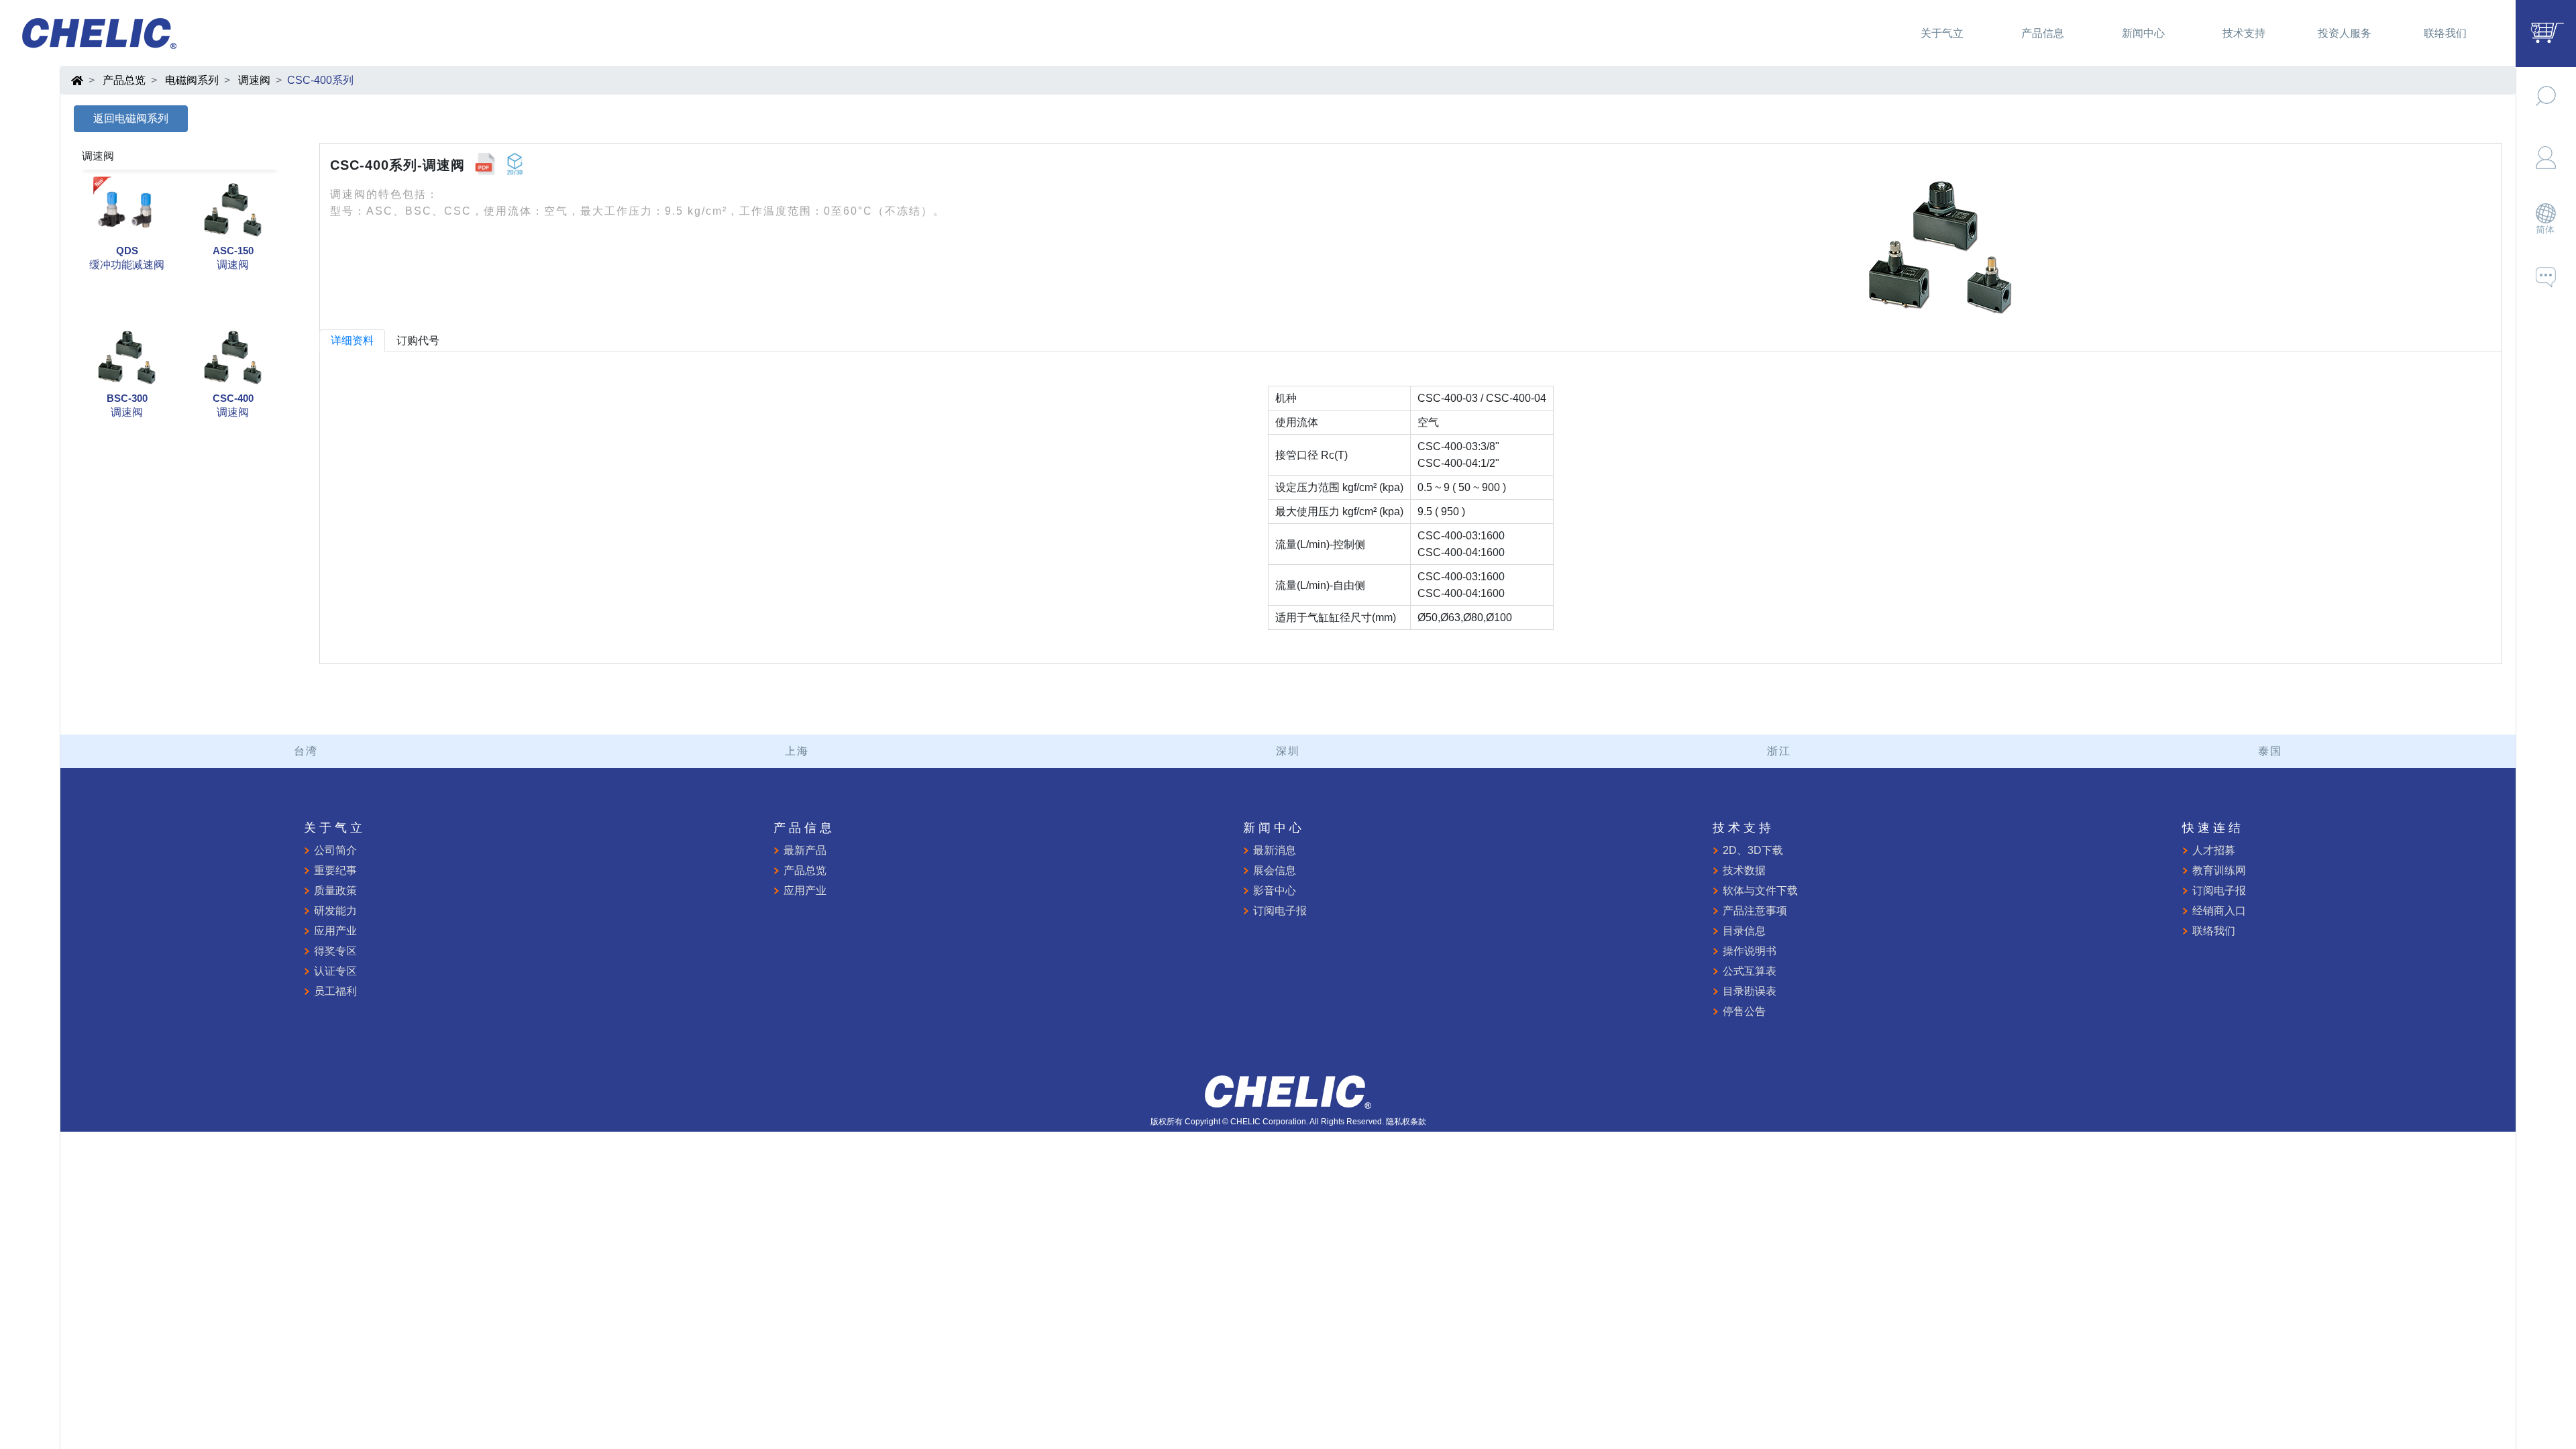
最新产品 (805, 850)
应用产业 (335, 931)
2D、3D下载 (1753, 850)
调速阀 (254, 80)
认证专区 (335, 971)
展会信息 (1275, 870)
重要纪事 (335, 870)
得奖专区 (335, 951)
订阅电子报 (1280, 911)
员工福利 (335, 991)
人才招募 (2214, 850)
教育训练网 (2219, 870)
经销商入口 (2219, 911)
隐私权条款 (1406, 1122)
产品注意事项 (1755, 911)
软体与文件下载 (1760, 891)
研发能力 (335, 911)
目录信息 (1744, 931)
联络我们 (2214, 931)
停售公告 (1744, 1011)
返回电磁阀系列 (131, 118)
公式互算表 (1750, 971)
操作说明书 (1750, 951)
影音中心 (1275, 891)
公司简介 (335, 850)
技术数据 (1744, 870)
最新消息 (1275, 850)
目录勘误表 (1750, 991)
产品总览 (124, 80)
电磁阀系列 (192, 80)
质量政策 (335, 891)
